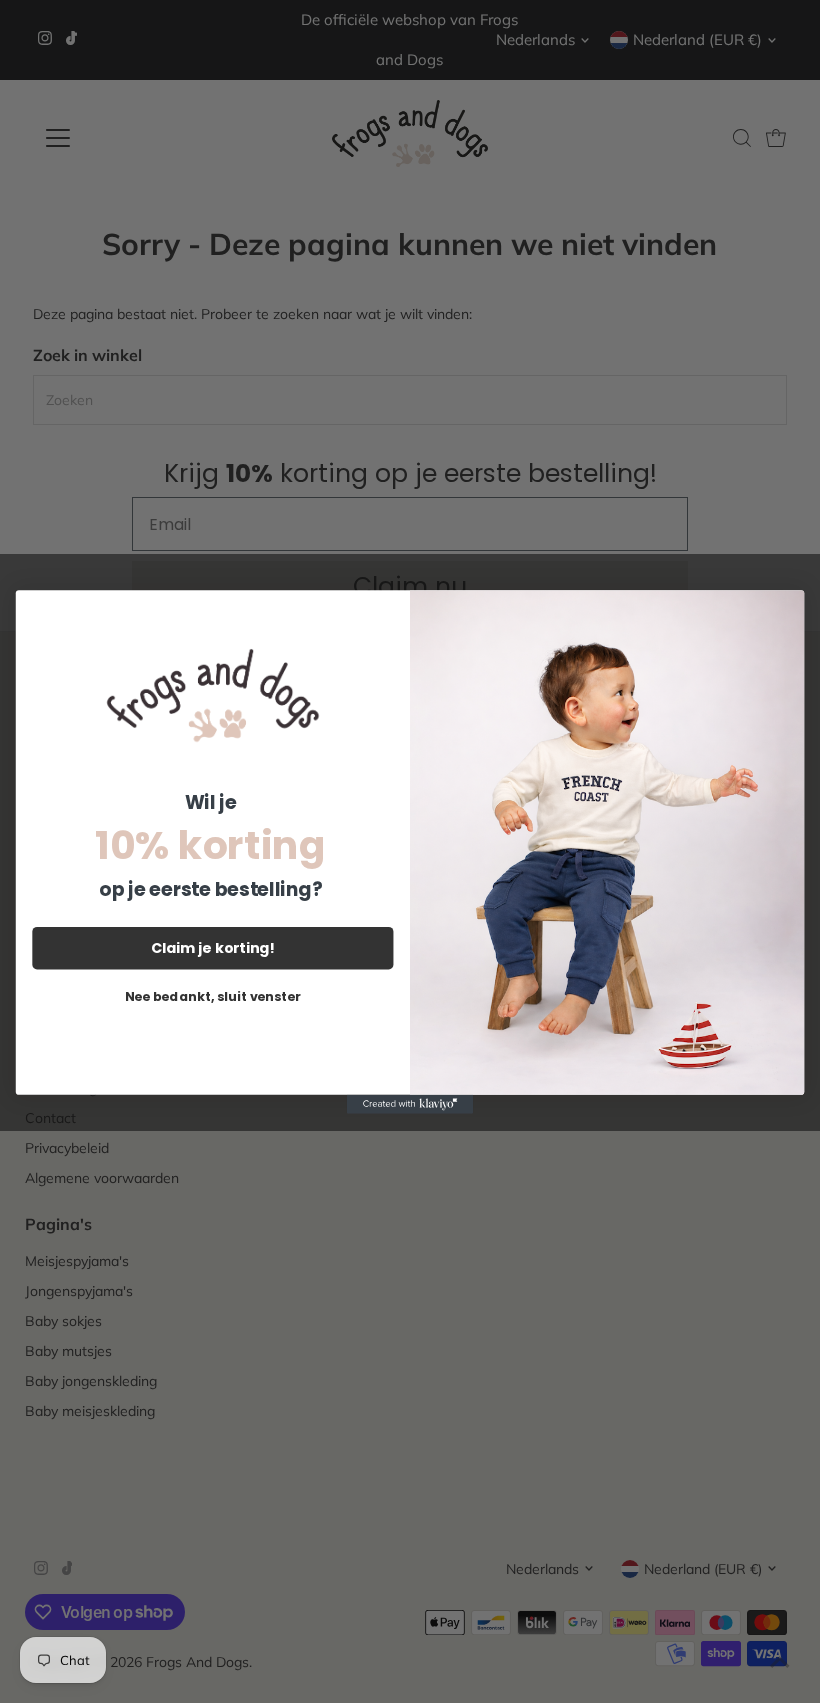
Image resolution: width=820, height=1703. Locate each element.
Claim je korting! (213, 947)
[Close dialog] (784, 610)
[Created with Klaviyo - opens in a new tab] (410, 1103)
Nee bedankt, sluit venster (213, 996)
